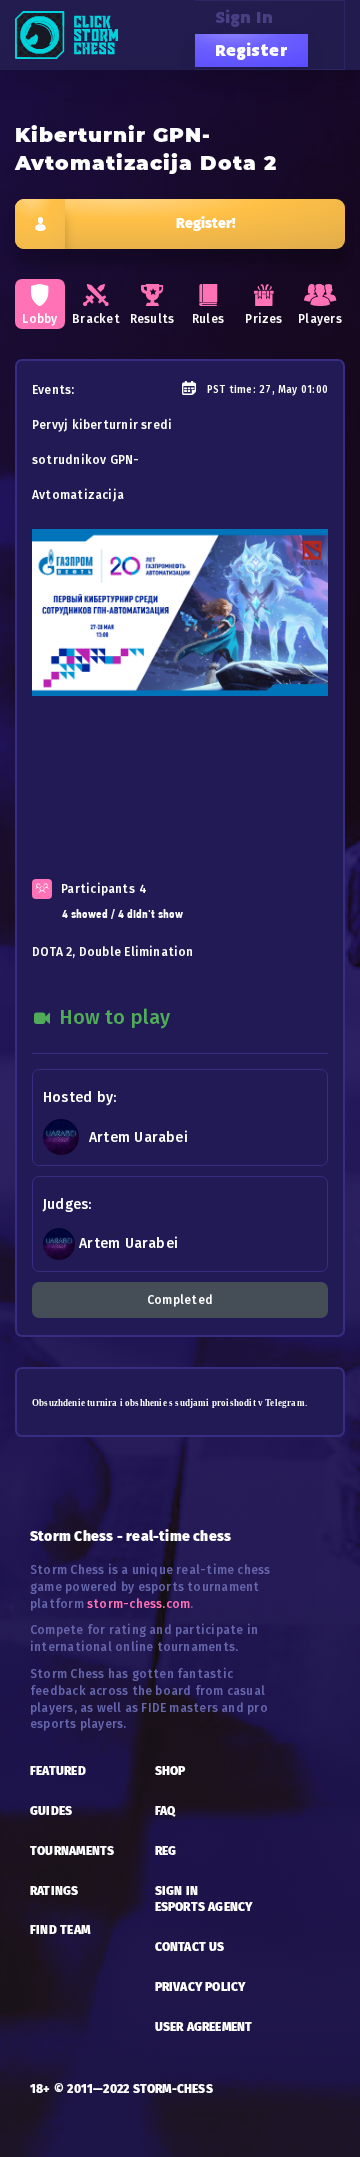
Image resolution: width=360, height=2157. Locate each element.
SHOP (170, 1771)
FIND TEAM (60, 1930)
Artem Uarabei (138, 1137)
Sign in (244, 17)
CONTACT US (190, 1947)
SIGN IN (177, 1891)
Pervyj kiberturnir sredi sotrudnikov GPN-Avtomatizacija (102, 460)
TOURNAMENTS (72, 1851)
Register (251, 50)
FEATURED (58, 1771)
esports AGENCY (204, 1907)
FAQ (165, 1811)
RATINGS (54, 1891)
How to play (112, 1017)
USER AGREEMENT (204, 2027)
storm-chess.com (138, 1604)
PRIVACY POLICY (200, 1987)
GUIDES (51, 1811)
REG (166, 1851)
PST (216, 390)
